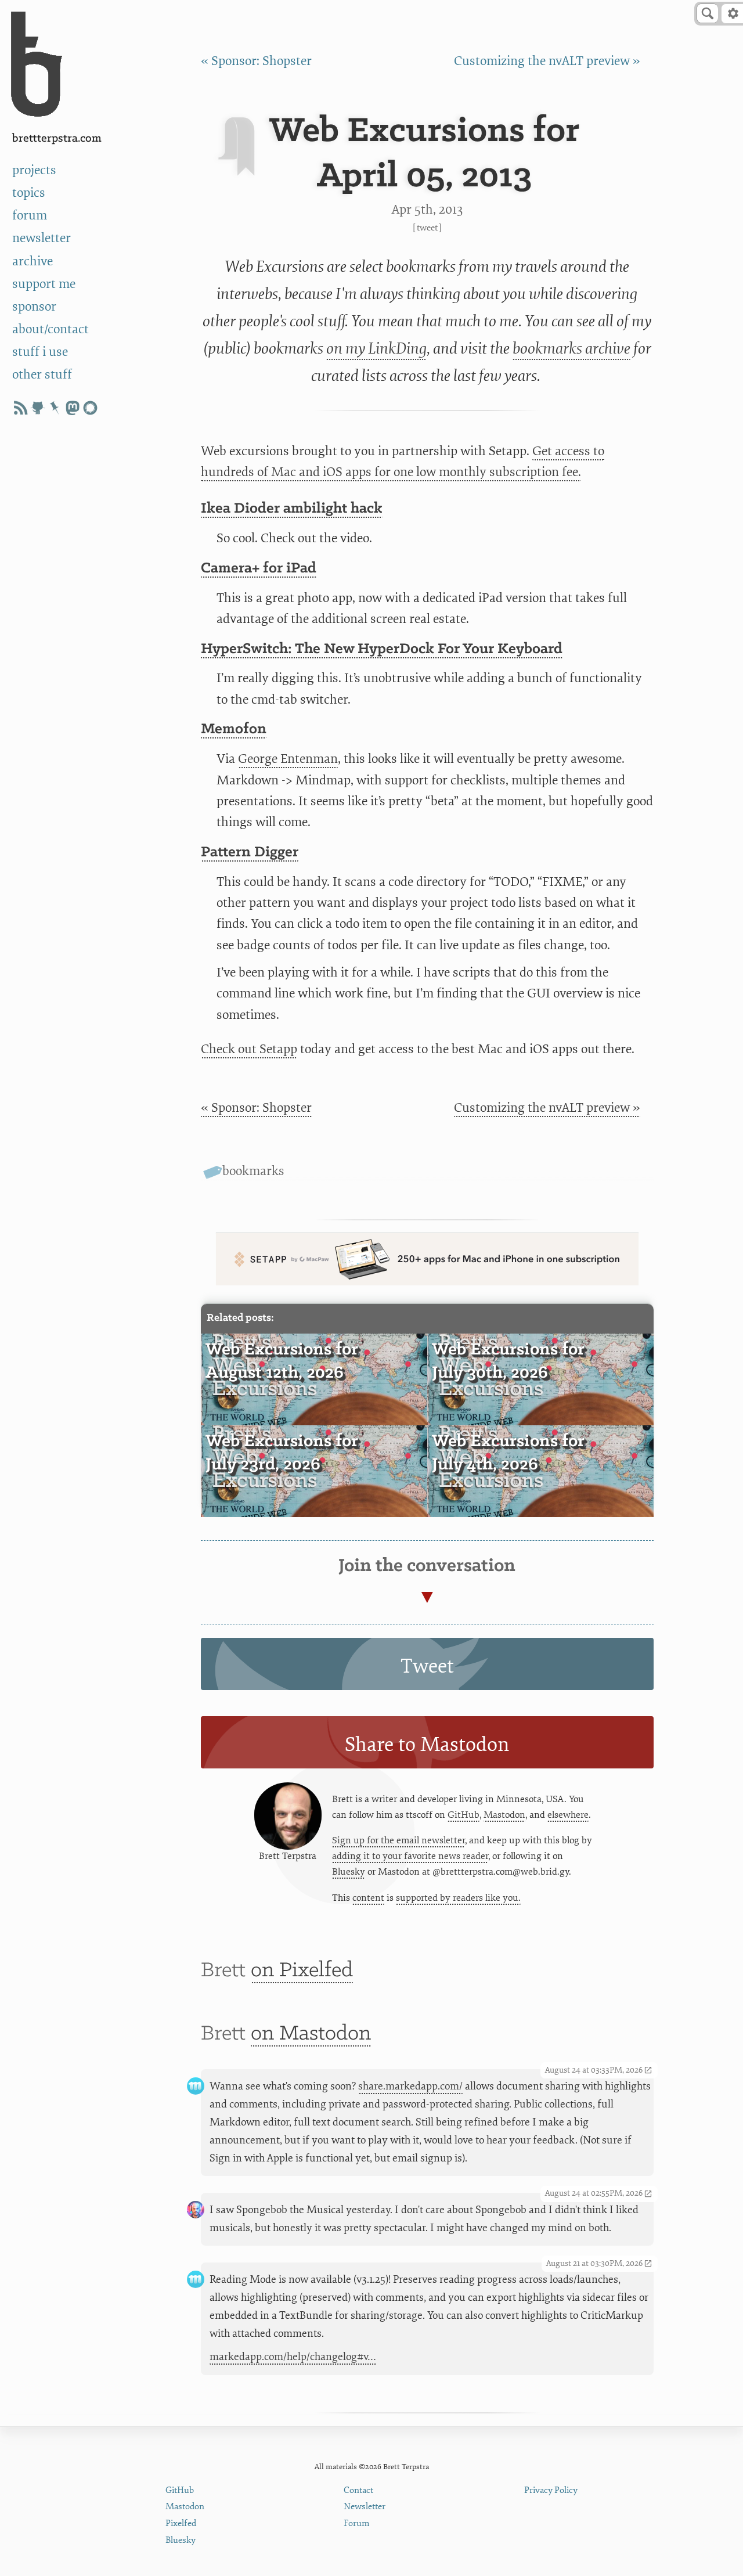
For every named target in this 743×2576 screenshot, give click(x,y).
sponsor (34, 307)
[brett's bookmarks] (55, 408)
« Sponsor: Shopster (256, 61)
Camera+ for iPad (259, 569)
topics (29, 193)
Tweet (427, 228)
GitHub (464, 1815)
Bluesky (349, 1872)
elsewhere (568, 1815)
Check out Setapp (249, 1049)
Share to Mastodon (427, 1745)
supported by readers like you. (458, 1898)
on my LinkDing (376, 348)
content (368, 1898)
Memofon (234, 729)
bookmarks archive (571, 348)
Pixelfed (181, 2523)
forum (30, 216)
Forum (357, 2523)
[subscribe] (20, 408)
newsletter (42, 238)
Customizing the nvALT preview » (547, 61)
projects (34, 170)
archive (33, 262)
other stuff (42, 375)
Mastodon (504, 1815)
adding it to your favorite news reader (410, 1856)
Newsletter (365, 2507)
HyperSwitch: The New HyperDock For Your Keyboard (382, 649)
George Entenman (288, 759)
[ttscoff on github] (38, 408)
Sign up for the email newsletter (398, 1840)
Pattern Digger (250, 853)
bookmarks (253, 1171)
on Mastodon (311, 2034)
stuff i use (40, 352)
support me (44, 284)
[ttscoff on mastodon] (73, 408)
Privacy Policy (551, 2490)
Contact (358, 2490)
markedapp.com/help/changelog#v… (293, 2357)
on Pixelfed (302, 1971)
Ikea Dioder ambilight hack (292, 509)
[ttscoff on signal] (90, 408)
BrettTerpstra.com (57, 138)
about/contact (51, 329)
